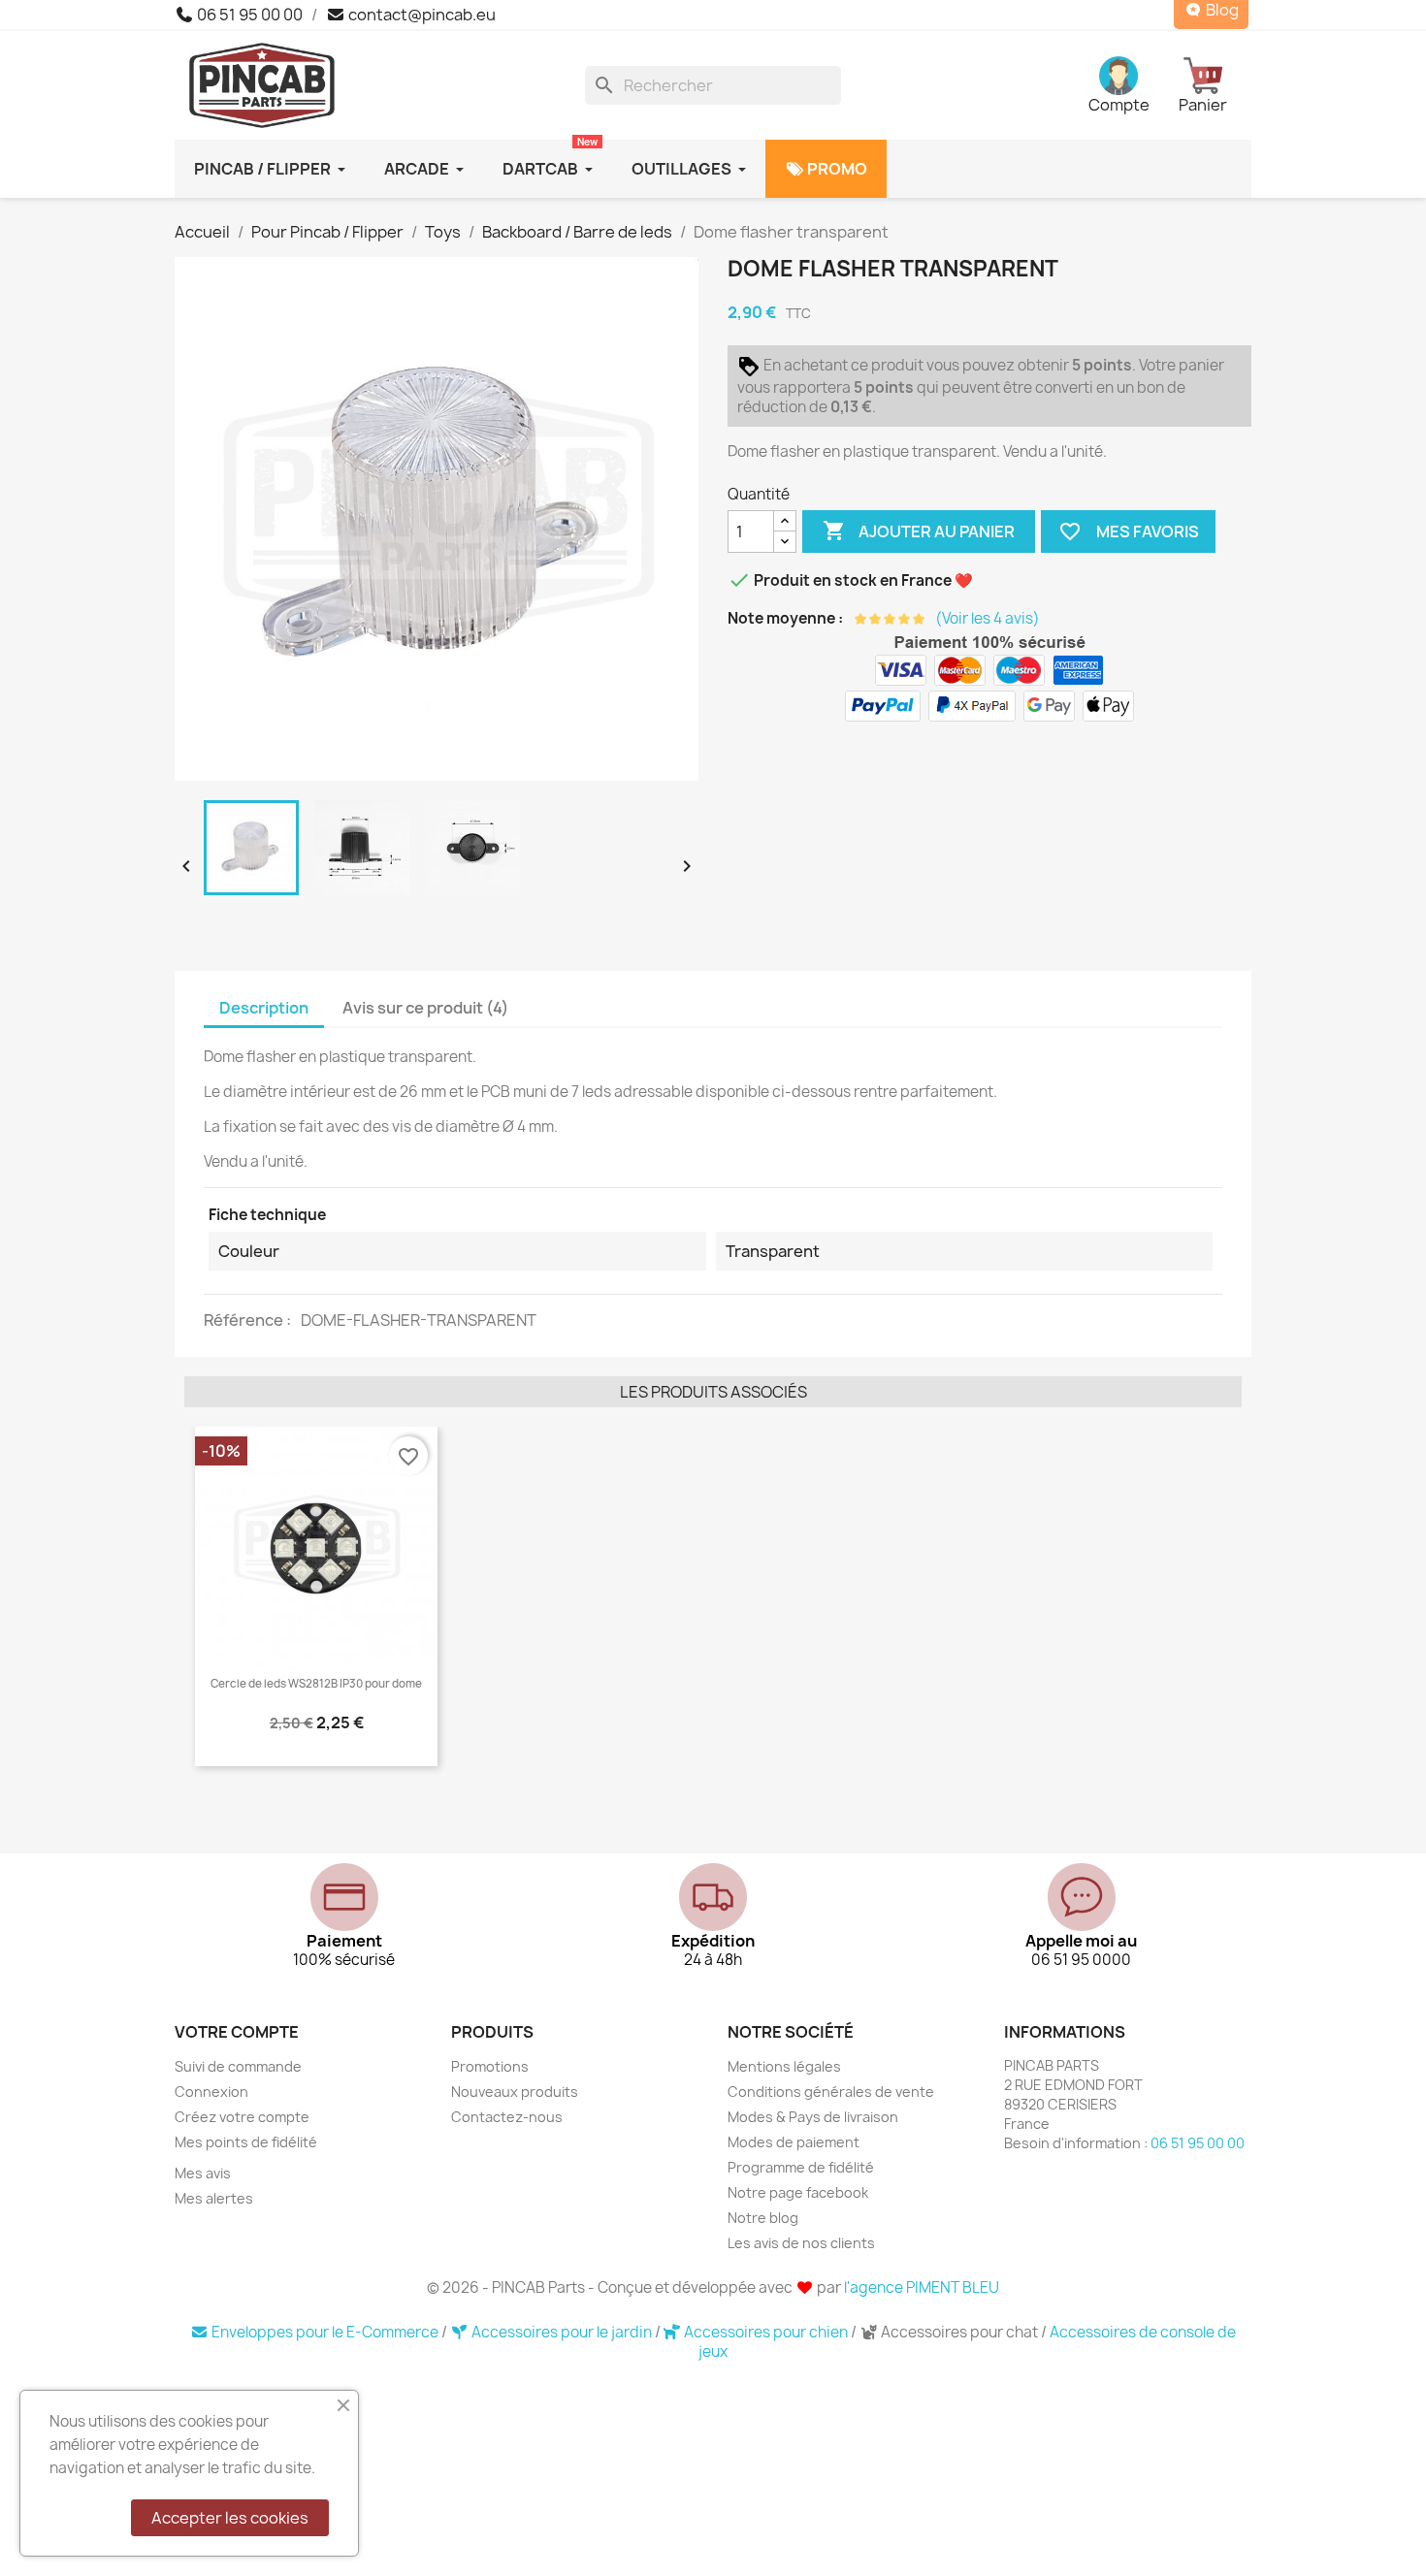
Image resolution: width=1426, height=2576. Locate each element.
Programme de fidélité (801, 2167)
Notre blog (763, 2218)
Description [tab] (264, 1008)
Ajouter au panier (919, 531)
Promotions (490, 2066)
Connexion (211, 2092)
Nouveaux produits (515, 2092)
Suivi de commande (238, 2066)
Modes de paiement (794, 2142)
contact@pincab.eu (421, 15)
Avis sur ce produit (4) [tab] (425, 1008)
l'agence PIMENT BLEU (922, 2287)
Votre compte (237, 2032)
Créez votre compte (242, 2117)
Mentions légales (784, 2066)
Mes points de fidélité (246, 2142)
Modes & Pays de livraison (813, 2117)
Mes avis (203, 2173)
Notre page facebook (798, 2192)
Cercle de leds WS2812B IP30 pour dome (316, 1684)
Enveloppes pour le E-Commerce (325, 2332)
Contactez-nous (507, 2117)
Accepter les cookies (230, 2518)
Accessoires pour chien (766, 2332)
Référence (245, 1320)
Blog (1221, 10)
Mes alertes (214, 2198)
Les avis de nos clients (801, 2243)
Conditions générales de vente (831, 2092)
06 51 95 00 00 (248, 15)
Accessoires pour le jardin (562, 2332)
